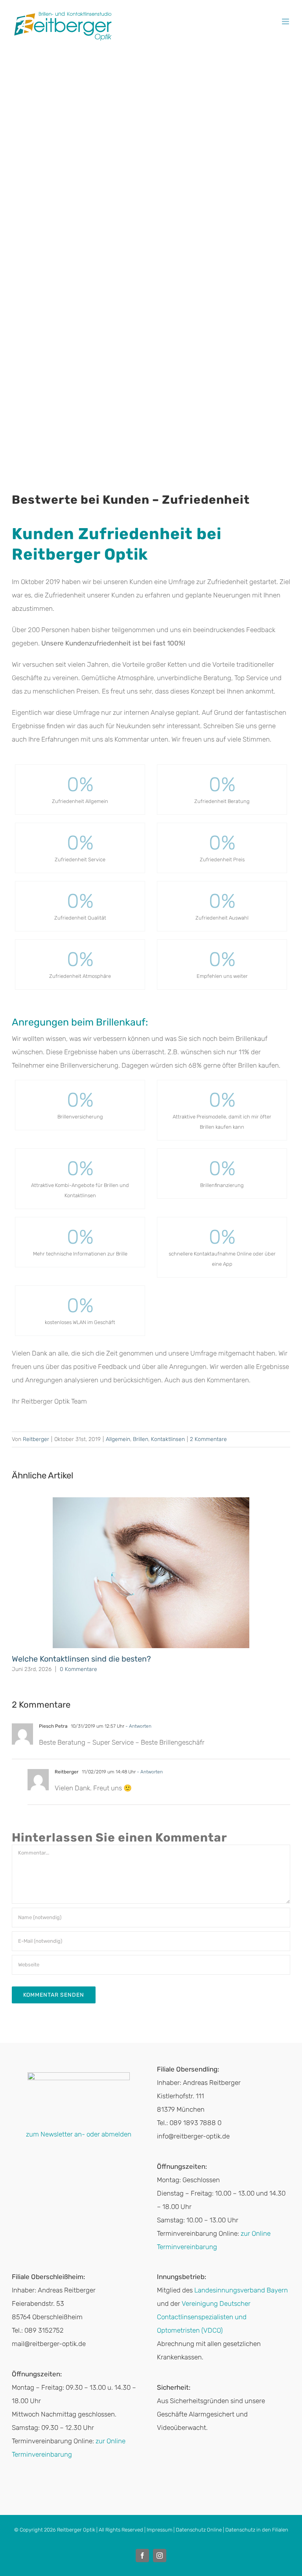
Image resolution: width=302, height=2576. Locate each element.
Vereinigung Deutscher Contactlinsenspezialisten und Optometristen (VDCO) (204, 2317)
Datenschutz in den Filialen (257, 2530)
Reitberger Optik (76, 2530)
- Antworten (138, 1726)
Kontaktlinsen (168, 1439)
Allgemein (118, 1439)
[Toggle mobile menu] (286, 21)
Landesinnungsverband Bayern (241, 2290)
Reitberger (36, 1439)
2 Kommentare (208, 1439)
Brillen (141, 1439)
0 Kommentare (78, 1669)
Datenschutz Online (199, 2530)
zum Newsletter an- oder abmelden (79, 2134)
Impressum (159, 2530)
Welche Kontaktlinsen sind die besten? (81, 1659)
